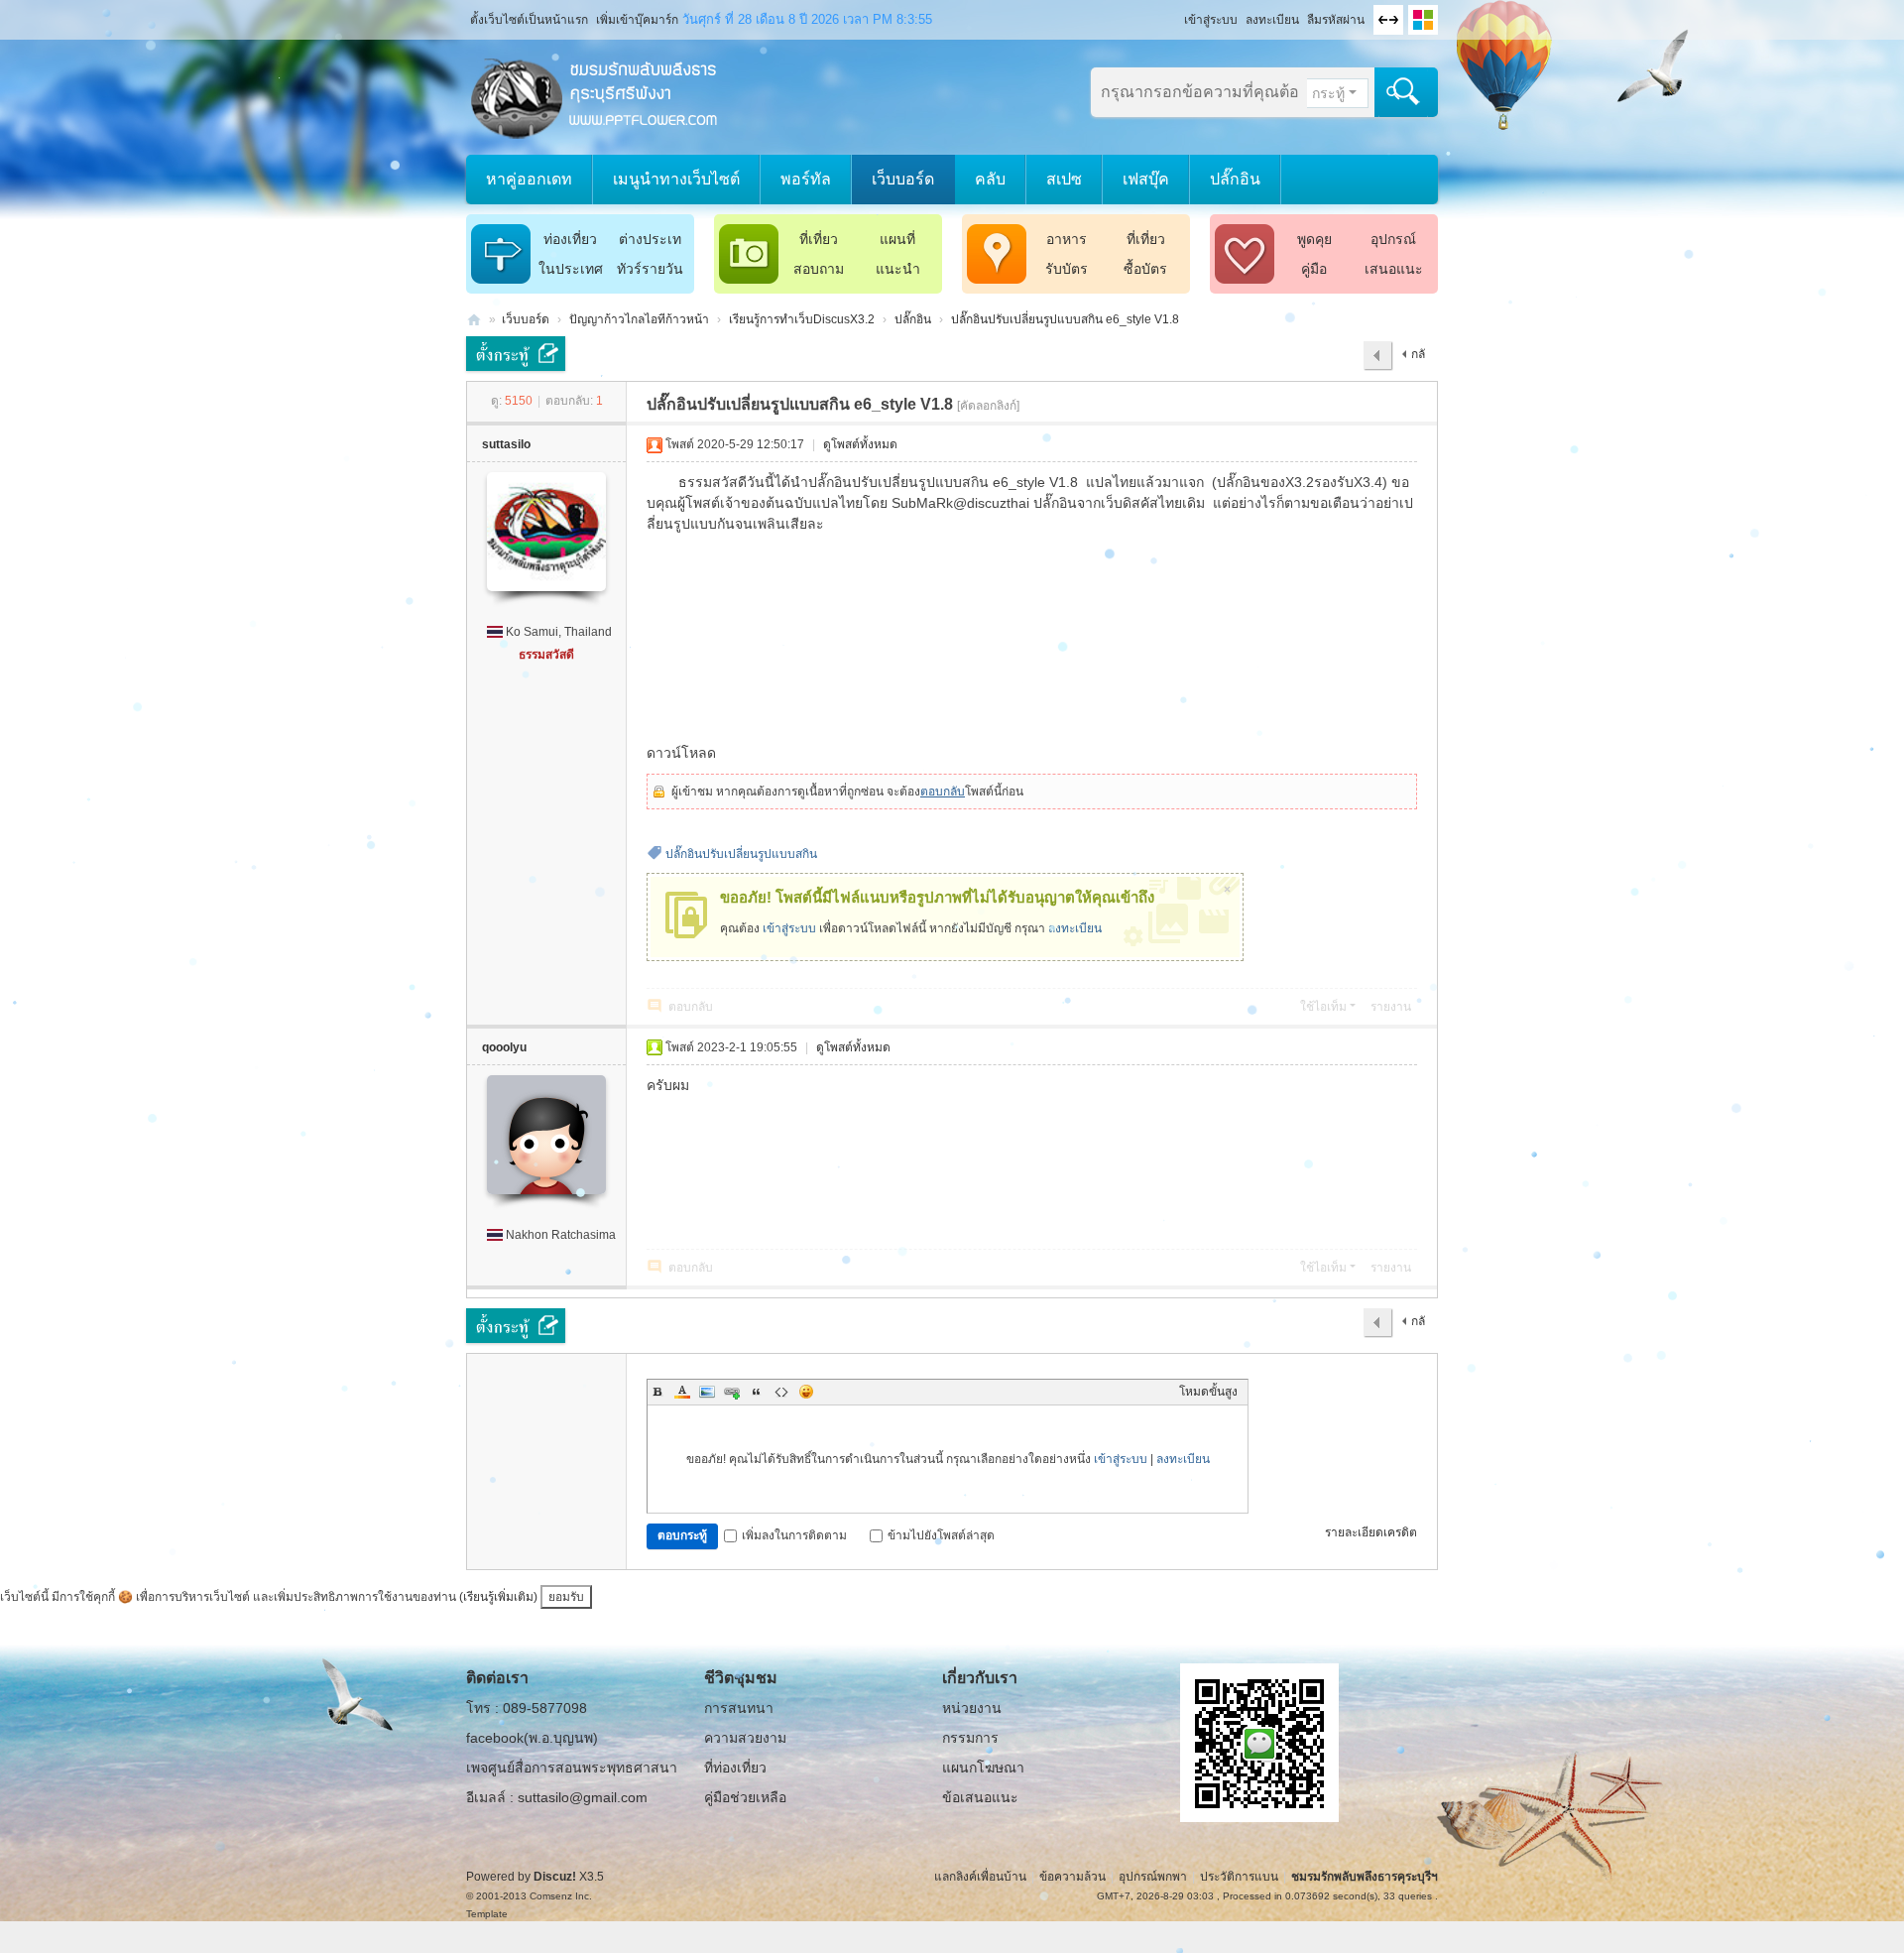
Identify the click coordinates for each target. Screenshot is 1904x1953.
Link (732, 1392)
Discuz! (555, 1877)
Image (707, 1392)
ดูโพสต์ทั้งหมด (860, 444)
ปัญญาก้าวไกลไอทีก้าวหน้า (639, 319)
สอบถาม (819, 269)
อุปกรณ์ (1393, 239)
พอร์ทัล (806, 179)
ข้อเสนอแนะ (980, 1797)
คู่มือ (1314, 269)
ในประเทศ (571, 269)
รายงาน (1391, 1007)
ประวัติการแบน (1239, 1877)
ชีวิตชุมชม (741, 1678)
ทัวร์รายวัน (650, 269)
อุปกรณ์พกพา (1153, 1877)
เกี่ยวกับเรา (980, 1678)
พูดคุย (1314, 239)
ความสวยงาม (745, 1738)
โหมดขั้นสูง (1208, 1392)
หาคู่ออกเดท (529, 179)
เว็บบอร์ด (903, 179)
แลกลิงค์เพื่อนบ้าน (980, 1877)
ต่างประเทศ (650, 243)
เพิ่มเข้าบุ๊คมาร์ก (637, 20)
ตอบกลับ (943, 792)
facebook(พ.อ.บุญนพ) (532, 1738)
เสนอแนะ (1394, 269)
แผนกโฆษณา (983, 1768)
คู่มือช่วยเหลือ (745, 1797)
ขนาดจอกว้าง (1388, 20)
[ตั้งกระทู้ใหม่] (516, 354)
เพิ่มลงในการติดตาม (794, 1535)
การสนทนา (739, 1708)
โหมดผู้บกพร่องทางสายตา (1175, 14)
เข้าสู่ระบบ (1211, 20)
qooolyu (504, 1047)
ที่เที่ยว (819, 239)
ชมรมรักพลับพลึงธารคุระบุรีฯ (1365, 1877)
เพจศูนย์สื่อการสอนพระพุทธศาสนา (572, 1768)
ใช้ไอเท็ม (1323, 1007)
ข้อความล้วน (1072, 1877)
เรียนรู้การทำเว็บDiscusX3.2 (802, 319)
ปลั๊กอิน (1235, 179)
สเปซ (1064, 179)
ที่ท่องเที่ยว (735, 1768)
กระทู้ (1328, 93)
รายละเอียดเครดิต (1371, 1532)
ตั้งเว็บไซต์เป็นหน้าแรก (529, 20)
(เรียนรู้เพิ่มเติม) (498, 1597)
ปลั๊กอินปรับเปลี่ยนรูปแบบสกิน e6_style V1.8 (1065, 319)
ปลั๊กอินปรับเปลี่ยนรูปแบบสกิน (741, 854)
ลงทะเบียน (1272, 20)
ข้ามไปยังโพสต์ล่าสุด (941, 1535)
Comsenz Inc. (561, 1896)
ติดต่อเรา (497, 1678)
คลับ (990, 179)
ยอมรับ (566, 1597)
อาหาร (1067, 239)
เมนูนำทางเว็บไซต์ (676, 179)
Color (682, 1392)
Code (781, 1392)
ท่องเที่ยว (570, 239)
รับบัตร (1067, 269)
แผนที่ (897, 239)
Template (487, 1914)
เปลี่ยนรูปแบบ (1423, 20)
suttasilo (506, 444)
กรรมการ (970, 1738)
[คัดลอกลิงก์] (988, 406)
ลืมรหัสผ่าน (1336, 20)
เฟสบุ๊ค (1146, 179)
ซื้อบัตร (1145, 269)
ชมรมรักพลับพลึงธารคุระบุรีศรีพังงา (474, 320)
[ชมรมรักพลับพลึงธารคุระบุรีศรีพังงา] (595, 96)
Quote (757, 1392)
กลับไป (1414, 359)
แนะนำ (898, 269)
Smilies (806, 1392)
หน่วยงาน (972, 1708)
